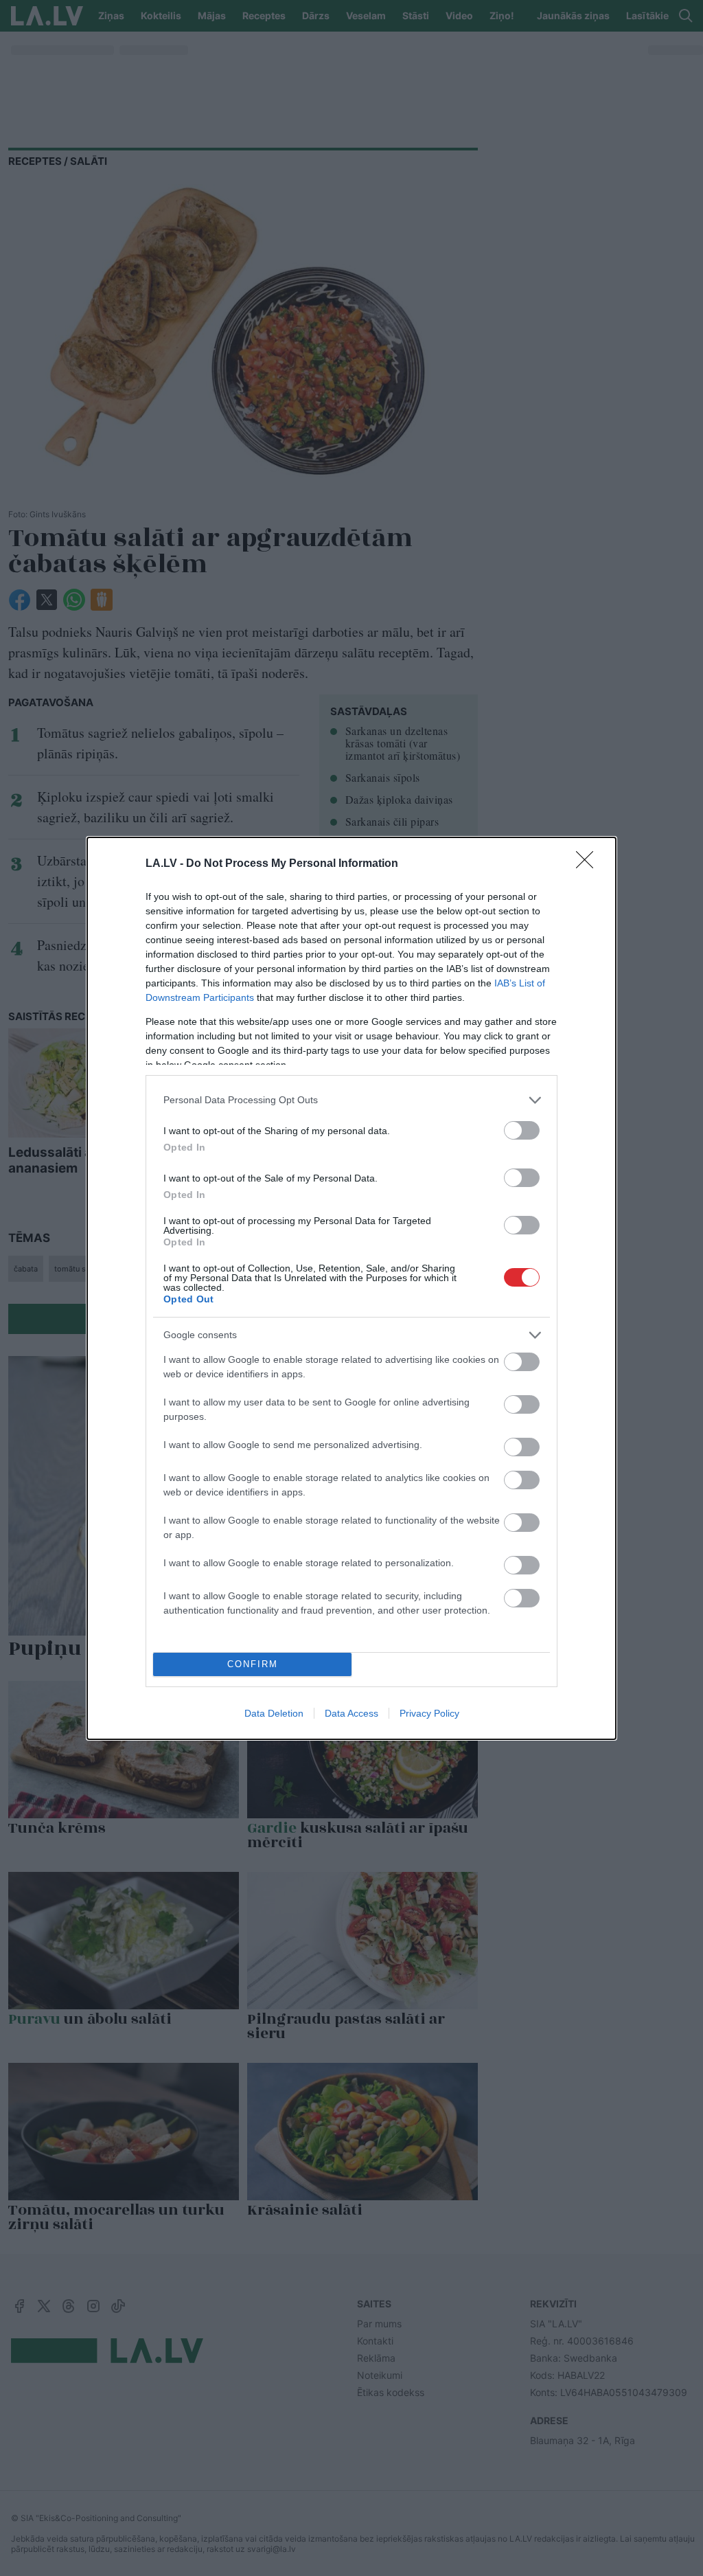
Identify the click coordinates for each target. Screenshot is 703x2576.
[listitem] (351, 1100)
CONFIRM (253, 1664)
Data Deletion (274, 1713)
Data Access (351, 1713)
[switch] (522, 1130)
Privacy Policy (429, 1713)
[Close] (589, 864)
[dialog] (351, 1288)
